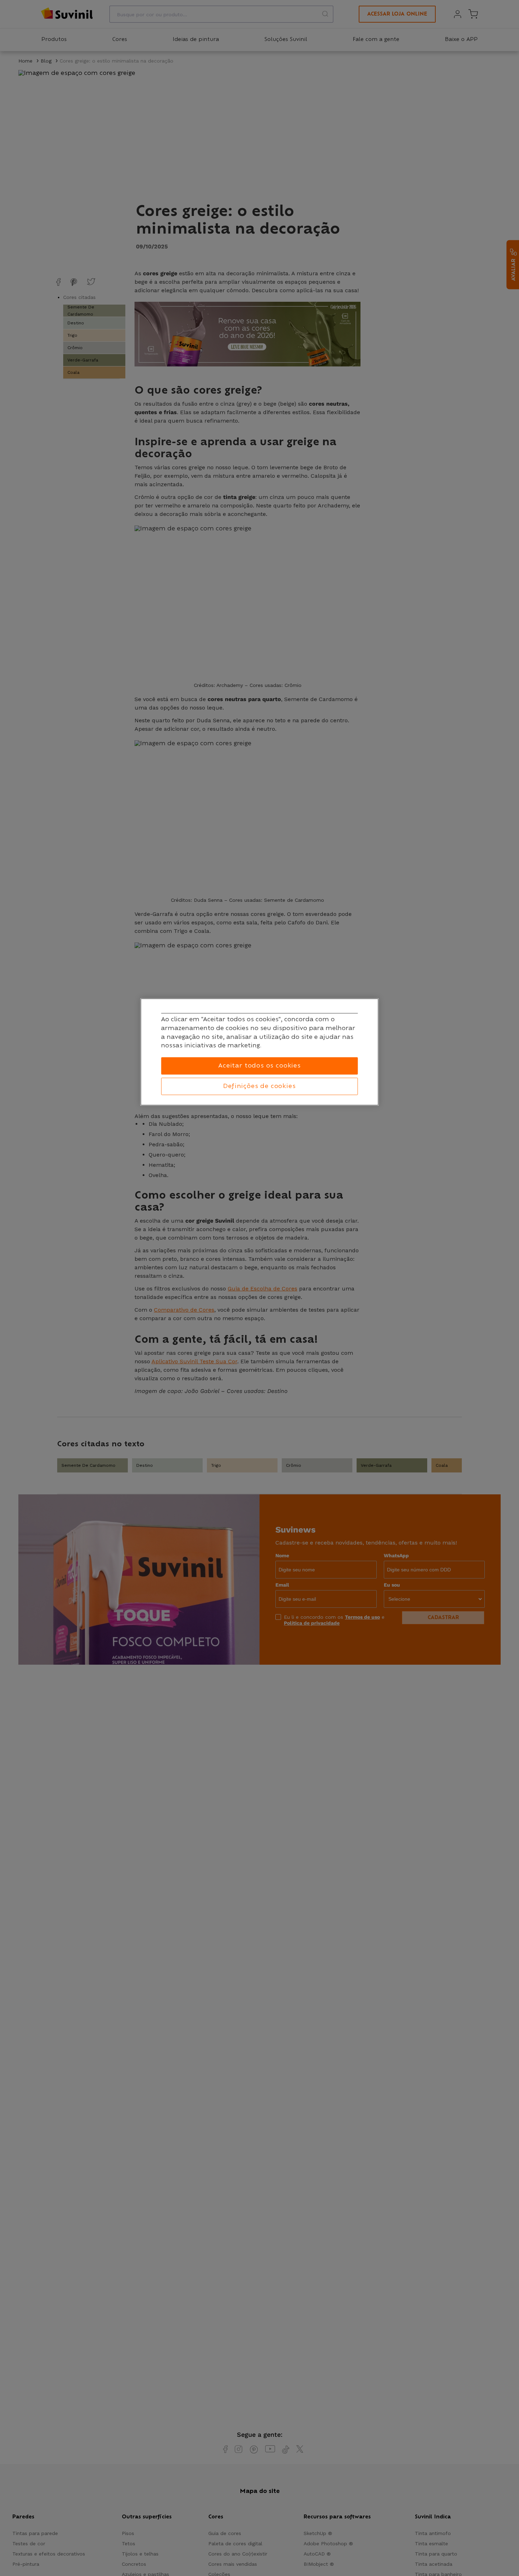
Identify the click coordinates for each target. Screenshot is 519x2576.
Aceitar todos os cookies (259, 1065)
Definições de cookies (259, 1086)
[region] (260, 1052)
